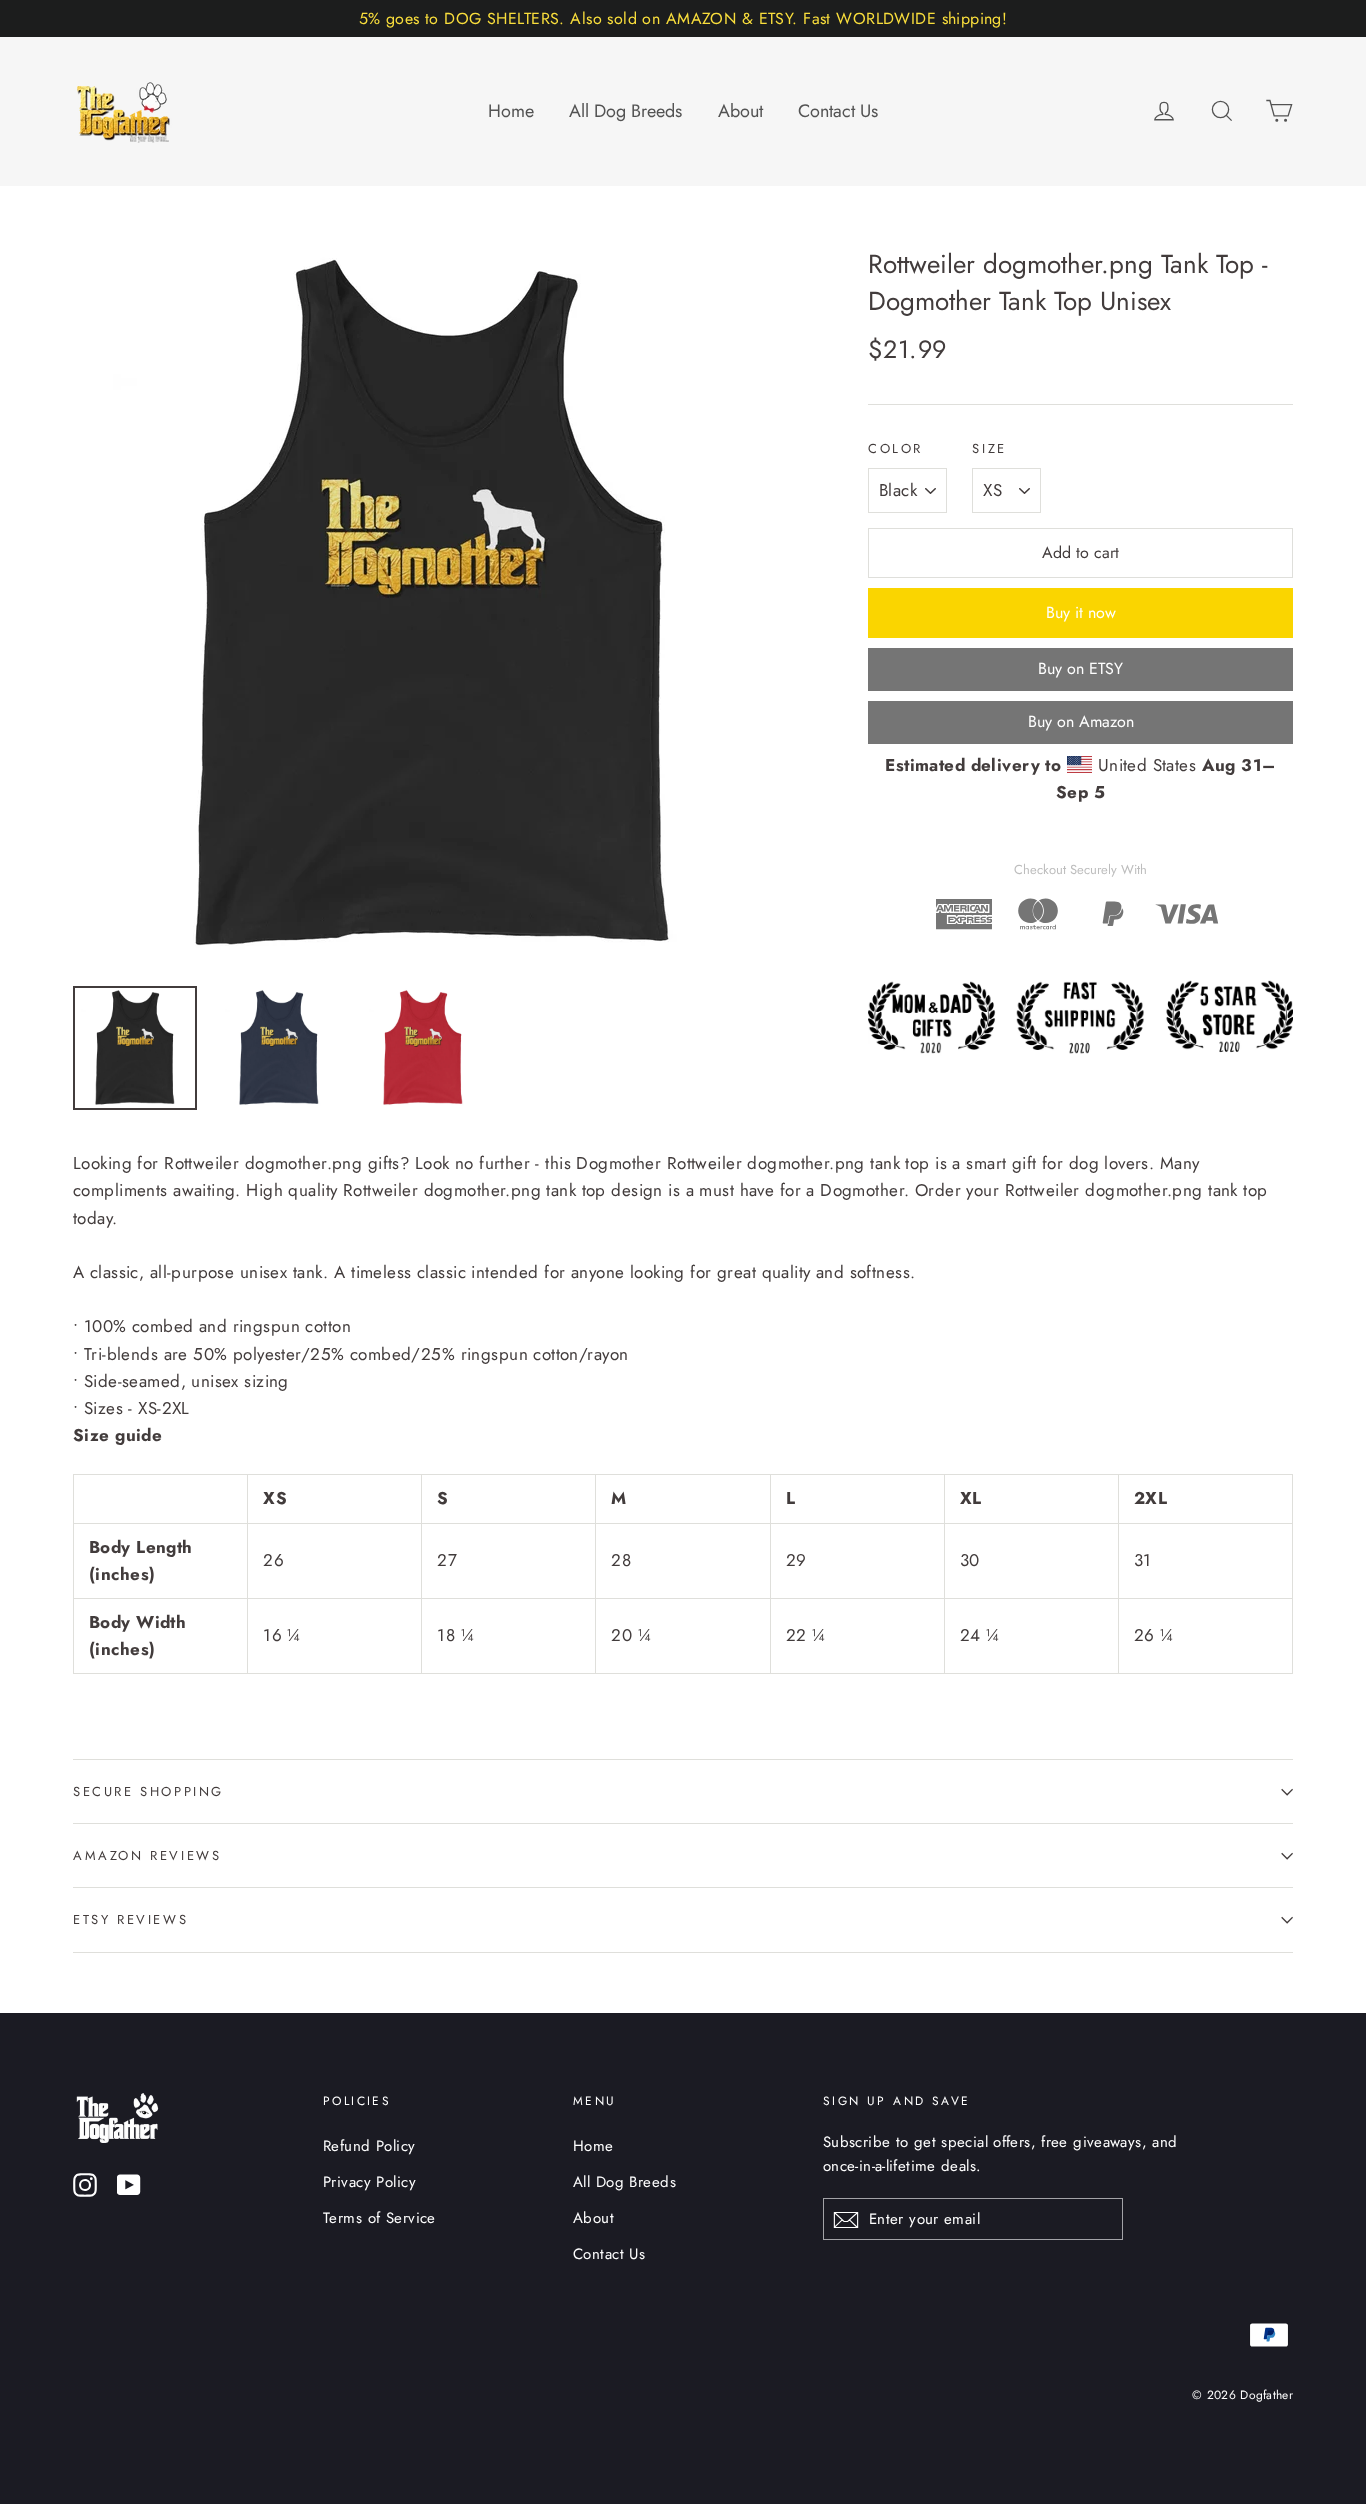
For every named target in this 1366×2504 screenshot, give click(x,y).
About (740, 111)
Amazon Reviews (147, 1855)
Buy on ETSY (1080, 668)
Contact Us (838, 111)
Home (511, 111)
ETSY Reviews (130, 1919)
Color (895, 449)
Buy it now (1081, 612)
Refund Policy (369, 2146)
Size (989, 449)
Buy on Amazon (1081, 721)
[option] (433, 606)
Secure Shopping (148, 1791)
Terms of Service (379, 2218)
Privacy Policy (369, 2182)
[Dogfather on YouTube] (129, 2183)
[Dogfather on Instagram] (85, 2183)
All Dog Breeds (625, 111)
